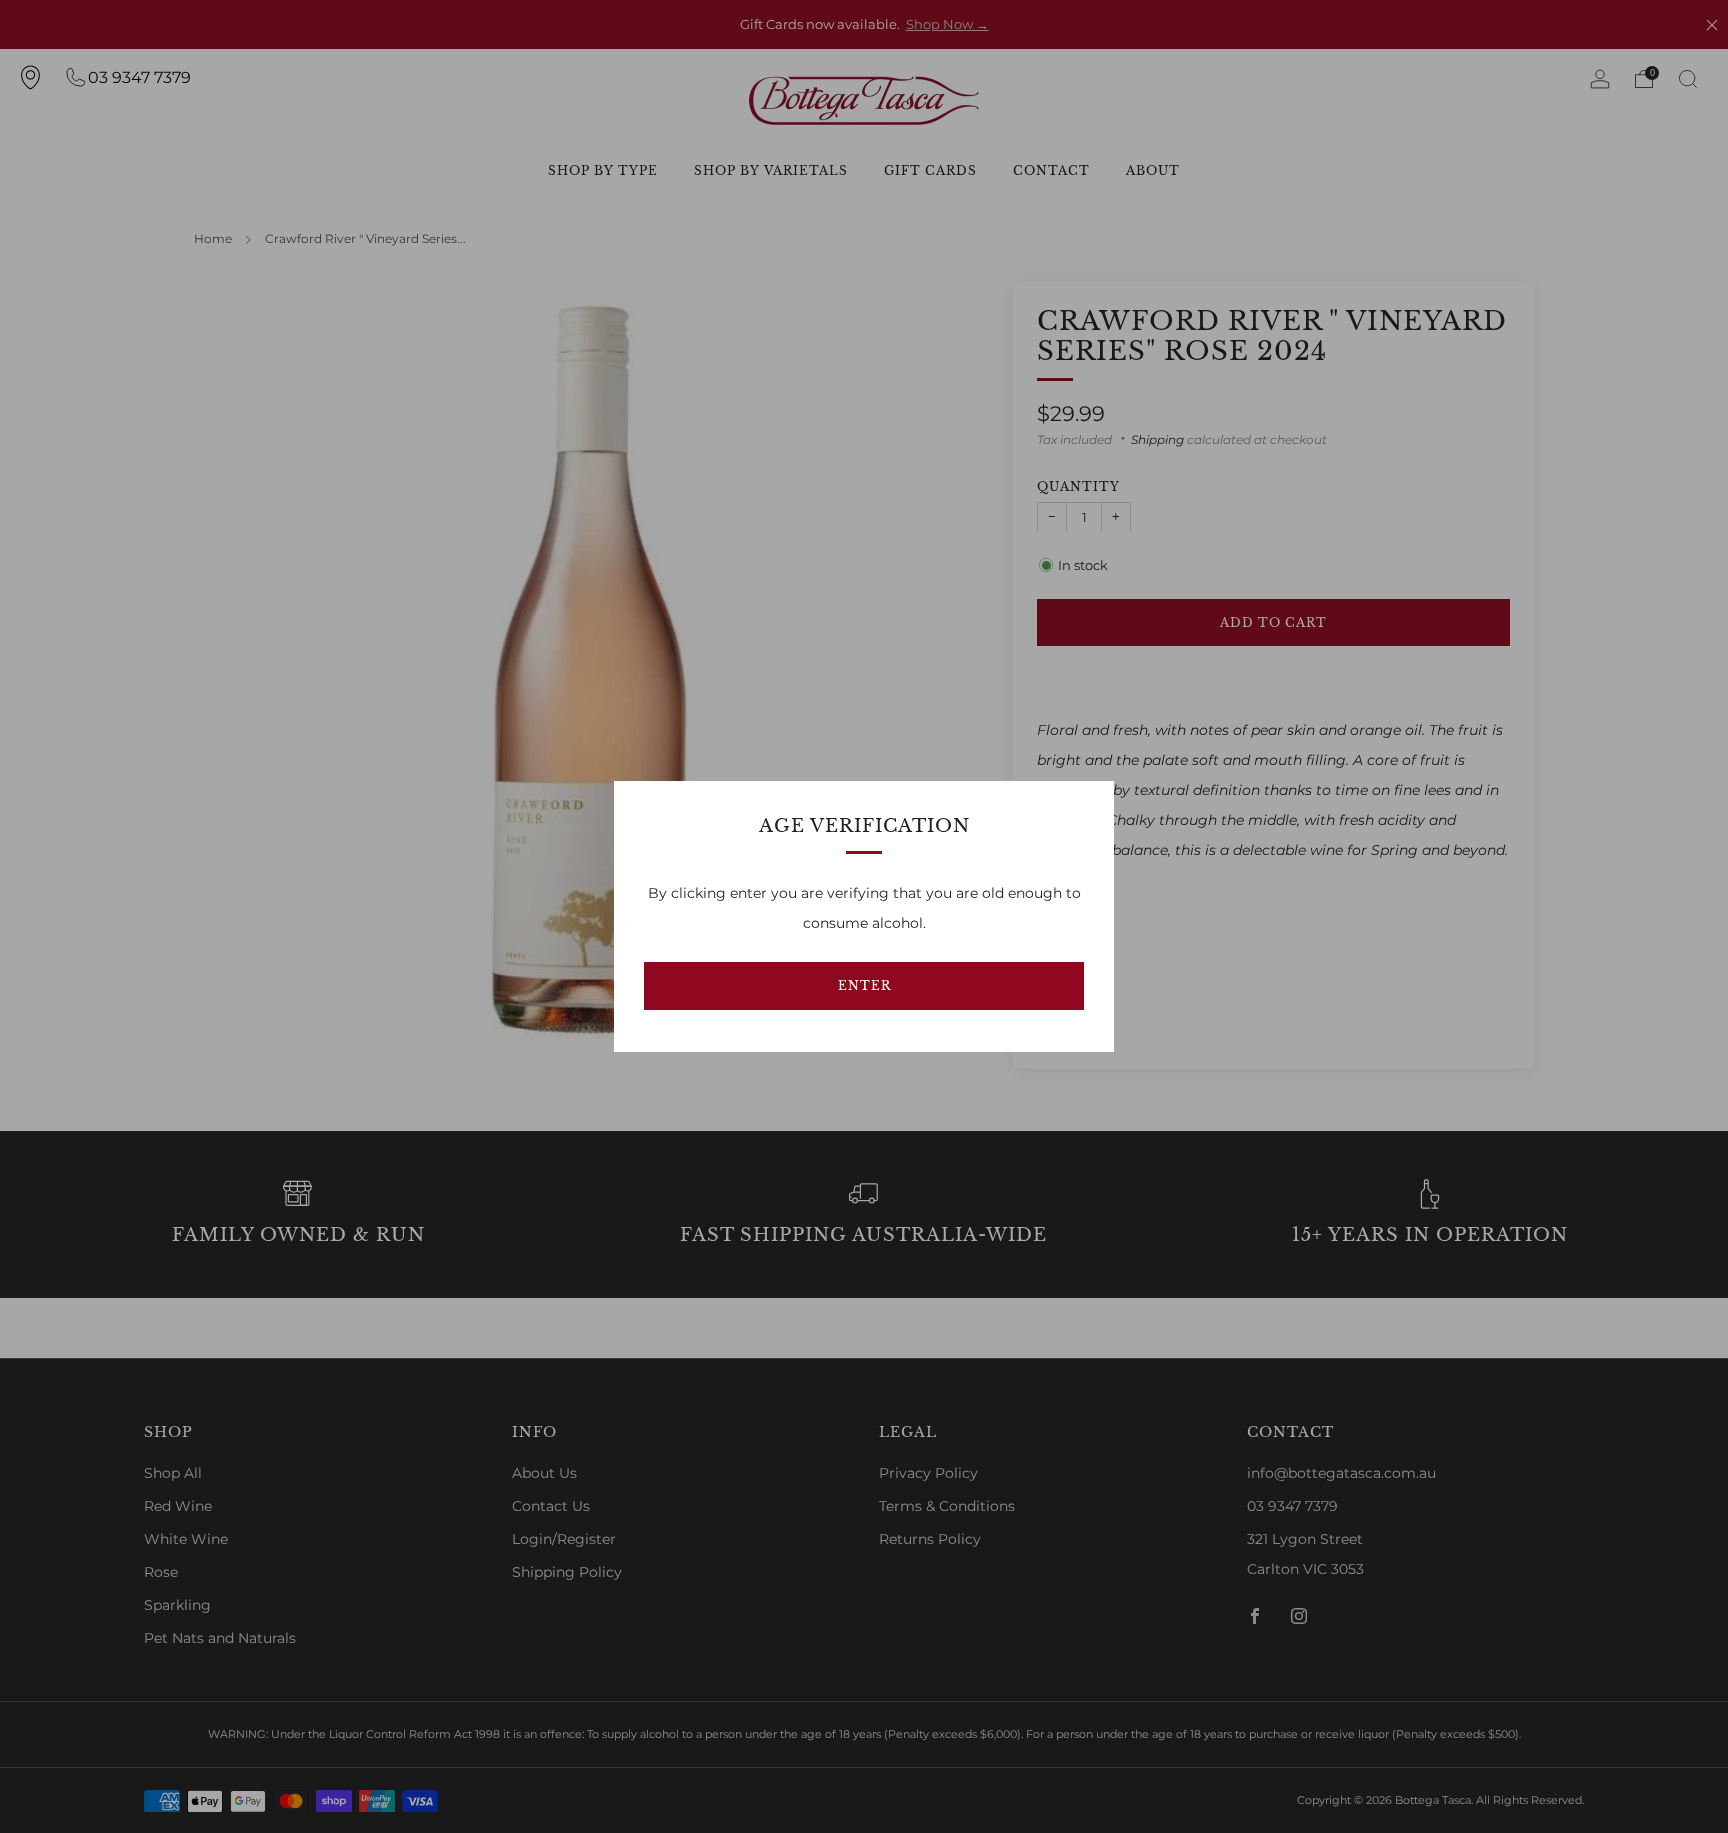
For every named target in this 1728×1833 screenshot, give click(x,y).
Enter (864, 985)
